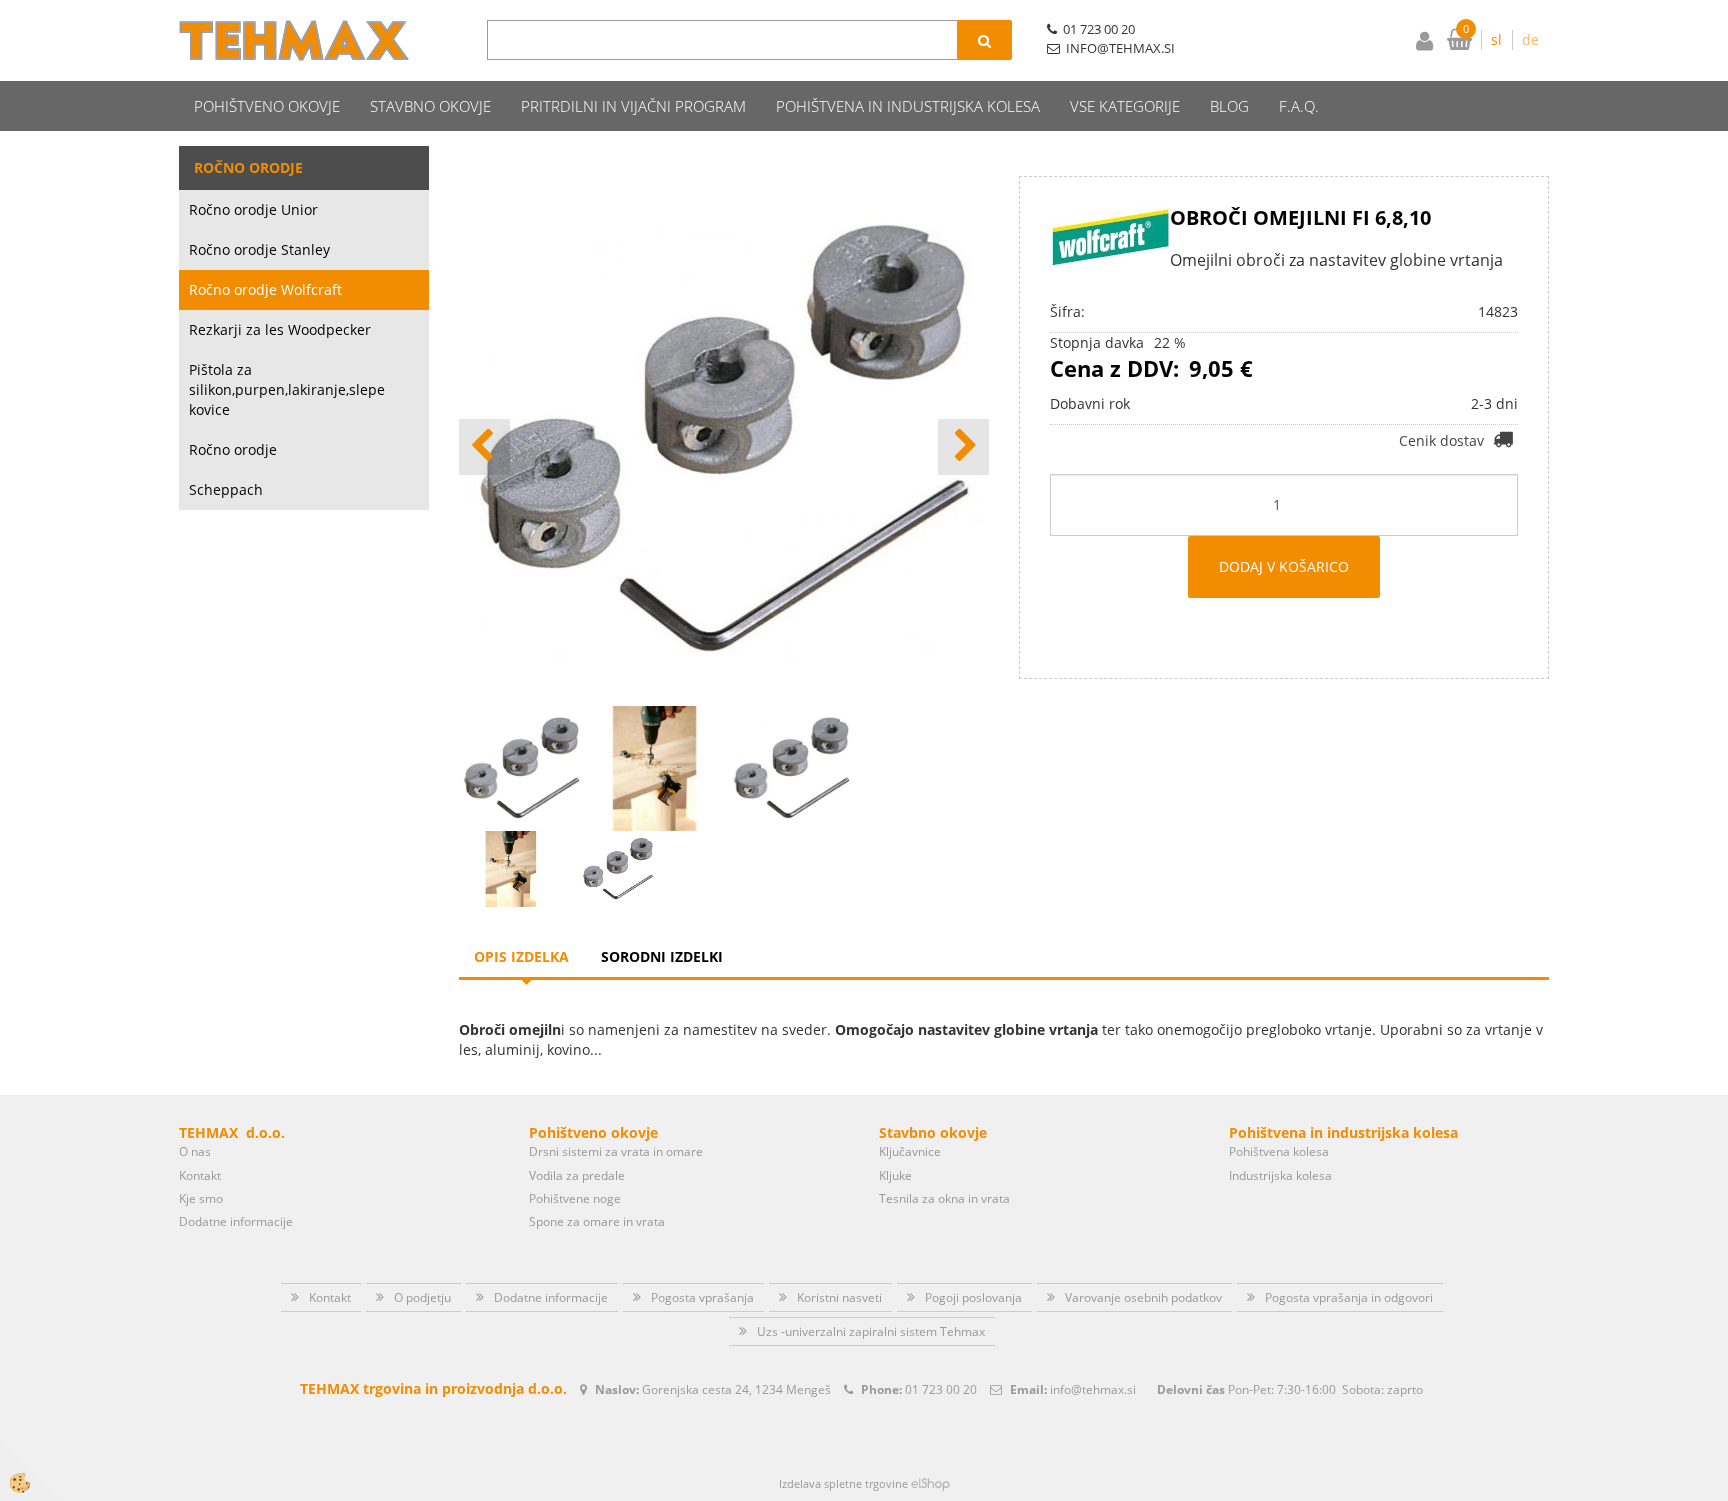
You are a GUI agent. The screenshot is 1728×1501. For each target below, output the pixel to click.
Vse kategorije (1125, 106)
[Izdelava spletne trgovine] (930, 1483)
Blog (1229, 106)
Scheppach (226, 489)
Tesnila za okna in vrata (944, 1198)
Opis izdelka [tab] (521, 956)
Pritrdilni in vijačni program (633, 106)
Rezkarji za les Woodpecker (280, 329)
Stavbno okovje (430, 106)
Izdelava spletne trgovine (843, 1483)
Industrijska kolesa (1280, 1175)
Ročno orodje (233, 449)
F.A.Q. (1299, 106)
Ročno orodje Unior (253, 209)
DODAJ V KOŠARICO (1284, 566)
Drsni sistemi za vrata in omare (616, 1151)
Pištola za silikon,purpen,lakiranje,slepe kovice (287, 389)
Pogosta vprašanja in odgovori (1349, 1297)
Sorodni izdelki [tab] (662, 956)
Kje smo (201, 1198)
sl (1496, 39)
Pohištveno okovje (267, 106)
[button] (963, 447)
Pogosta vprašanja (702, 1297)
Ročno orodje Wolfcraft (265, 289)
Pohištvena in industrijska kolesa (908, 106)
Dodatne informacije (236, 1221)
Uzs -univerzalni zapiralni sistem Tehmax (871, 1331)
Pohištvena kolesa (1279, 1151)
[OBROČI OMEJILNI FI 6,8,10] (512, 867)
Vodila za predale (577, 1175)
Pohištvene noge (575, 1198)
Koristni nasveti (839, 1297)
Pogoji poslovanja (973, 1297)
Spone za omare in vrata (597, 1221)
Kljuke (895, 1175)
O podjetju (422, 1297)
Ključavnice (910, 1151)
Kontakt (200, 1175)
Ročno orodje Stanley (259, 249)
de (1530, 39)
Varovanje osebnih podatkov (1143, 1297)
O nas (195, 1151)
